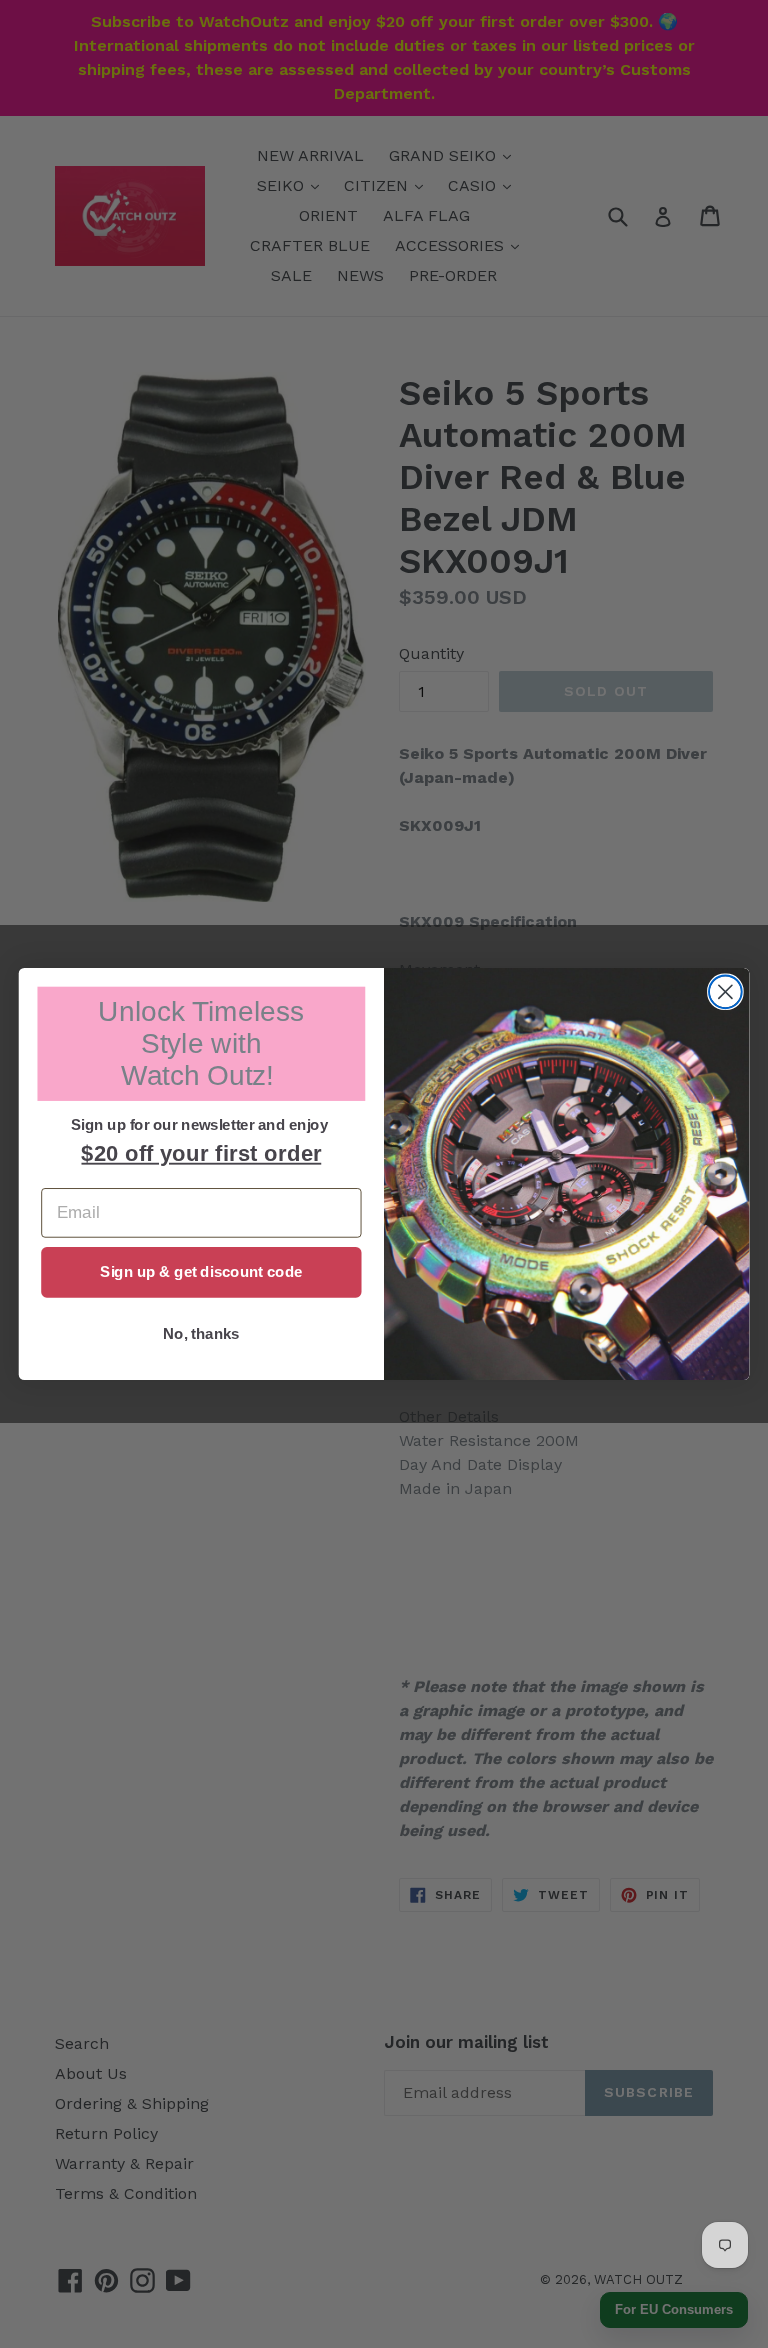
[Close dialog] (725, 991)
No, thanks (201, 1334)
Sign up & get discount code (201, 1272)
